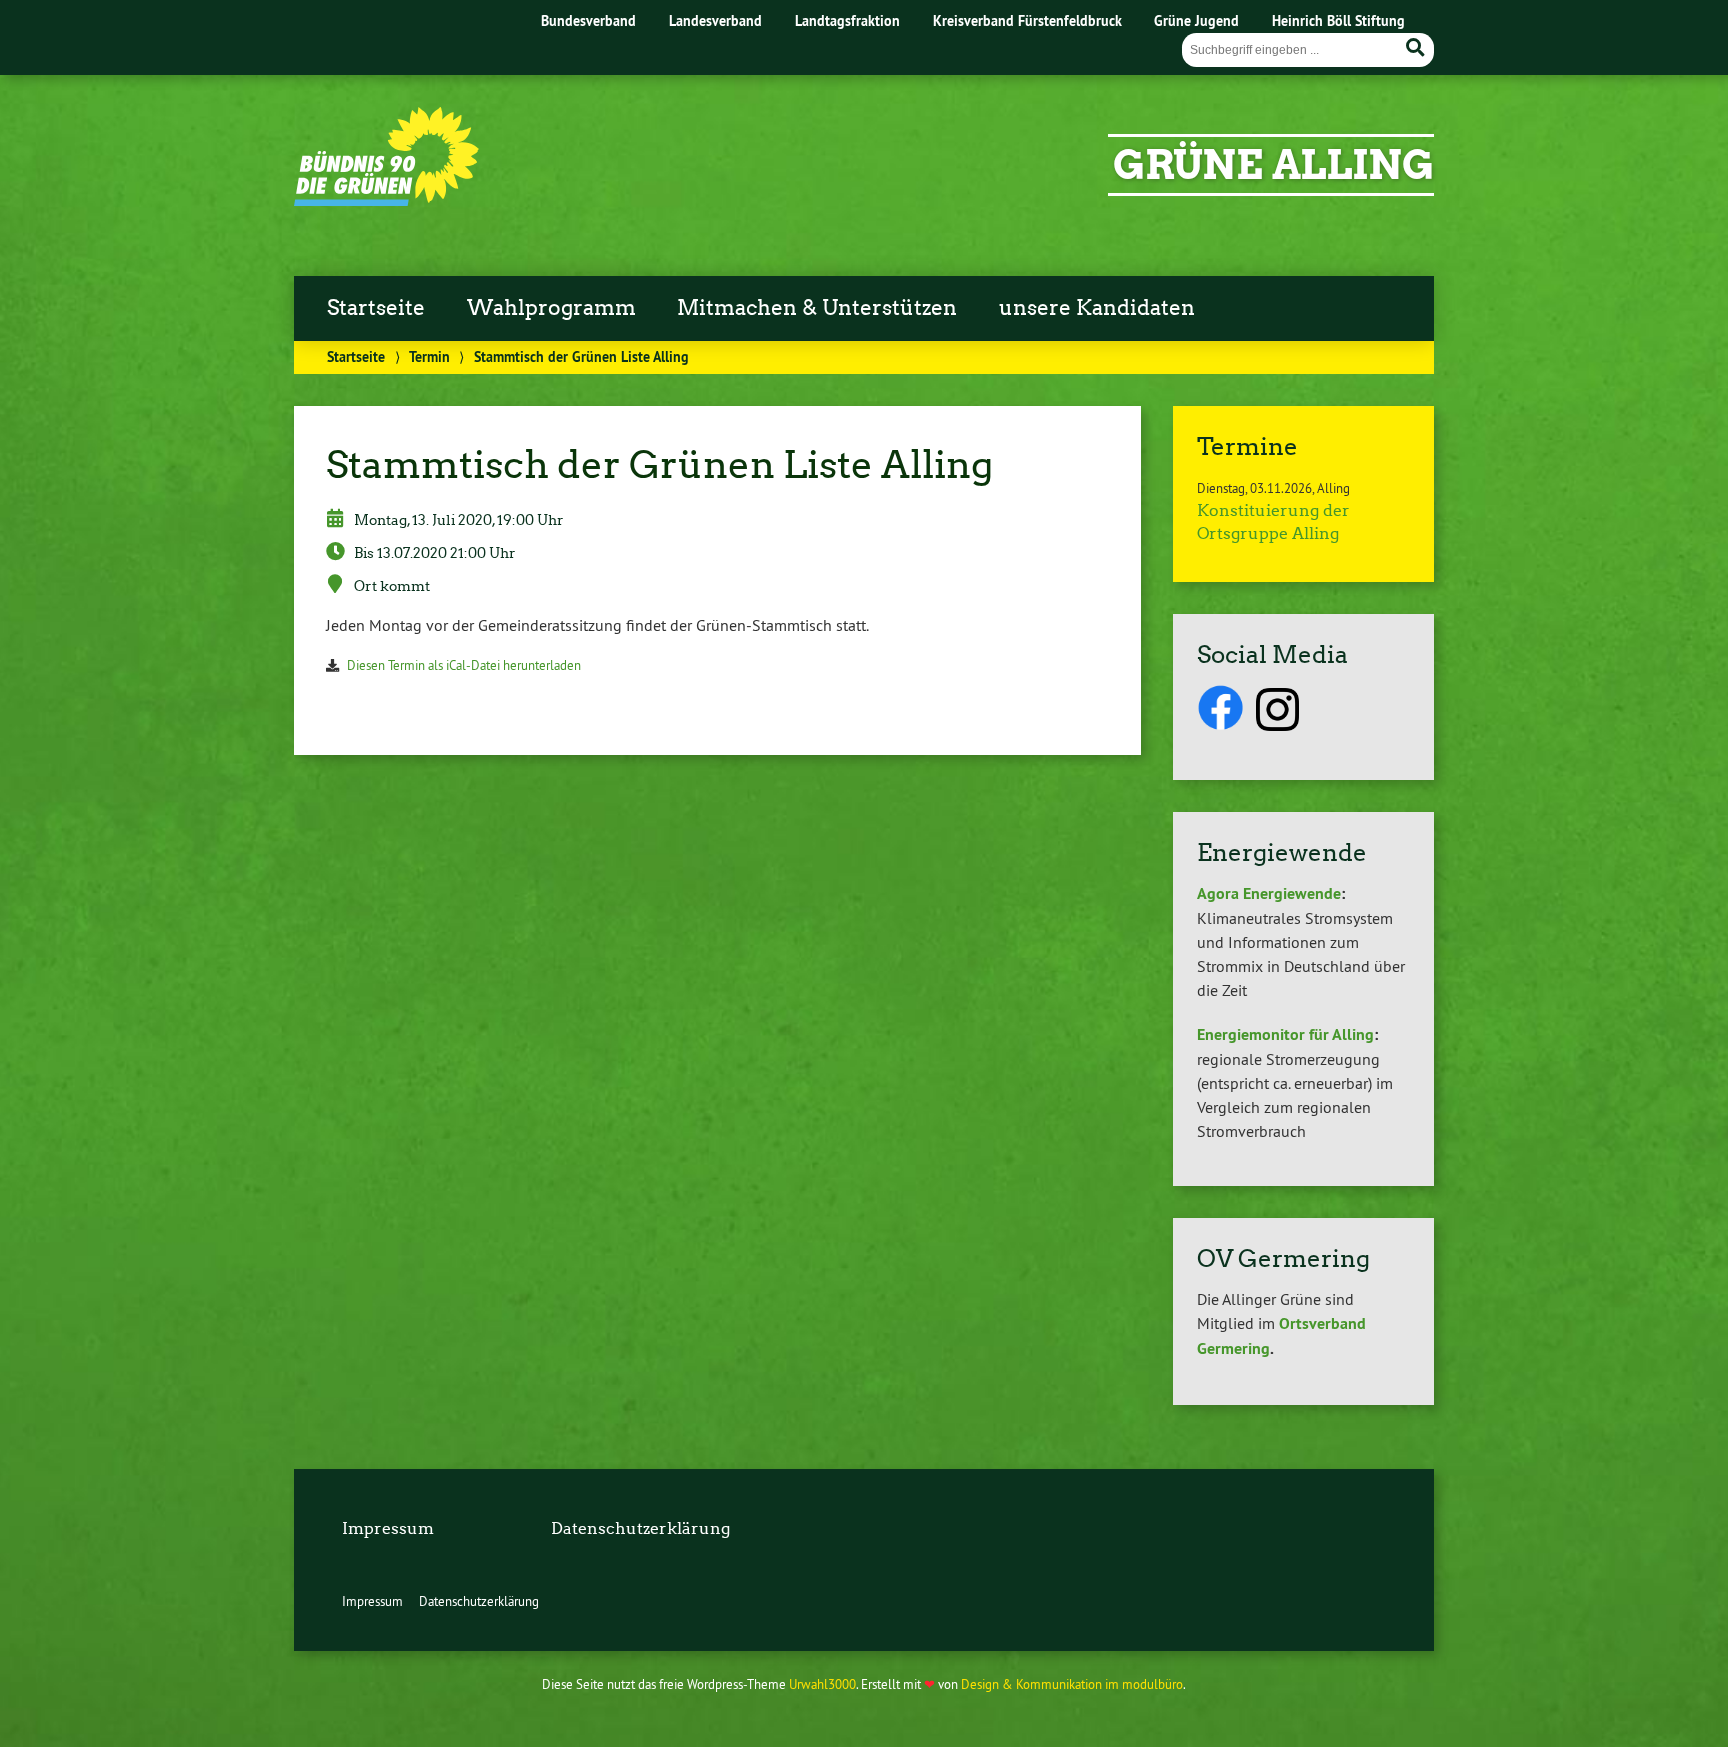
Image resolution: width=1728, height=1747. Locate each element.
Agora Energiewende (1269, 893)
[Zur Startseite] (386, 200)
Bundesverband (588, 20)
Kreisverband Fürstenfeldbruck (1027, 20)
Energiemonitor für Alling (1285, 1034)
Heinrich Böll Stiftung (1338, 20)
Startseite (376, 308)
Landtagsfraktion (847, 20)
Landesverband (715, 20)
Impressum (388, 1528)
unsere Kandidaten (1097, 308)
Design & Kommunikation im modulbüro (1072, 1684)
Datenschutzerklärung (640, 1528)
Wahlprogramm (551, 308)
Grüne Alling (1273, 165)
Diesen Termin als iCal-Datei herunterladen (464, 665)
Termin (429, 356)
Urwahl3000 (822, 1684)
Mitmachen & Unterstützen (817, 308)
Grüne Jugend (1196, 20)
